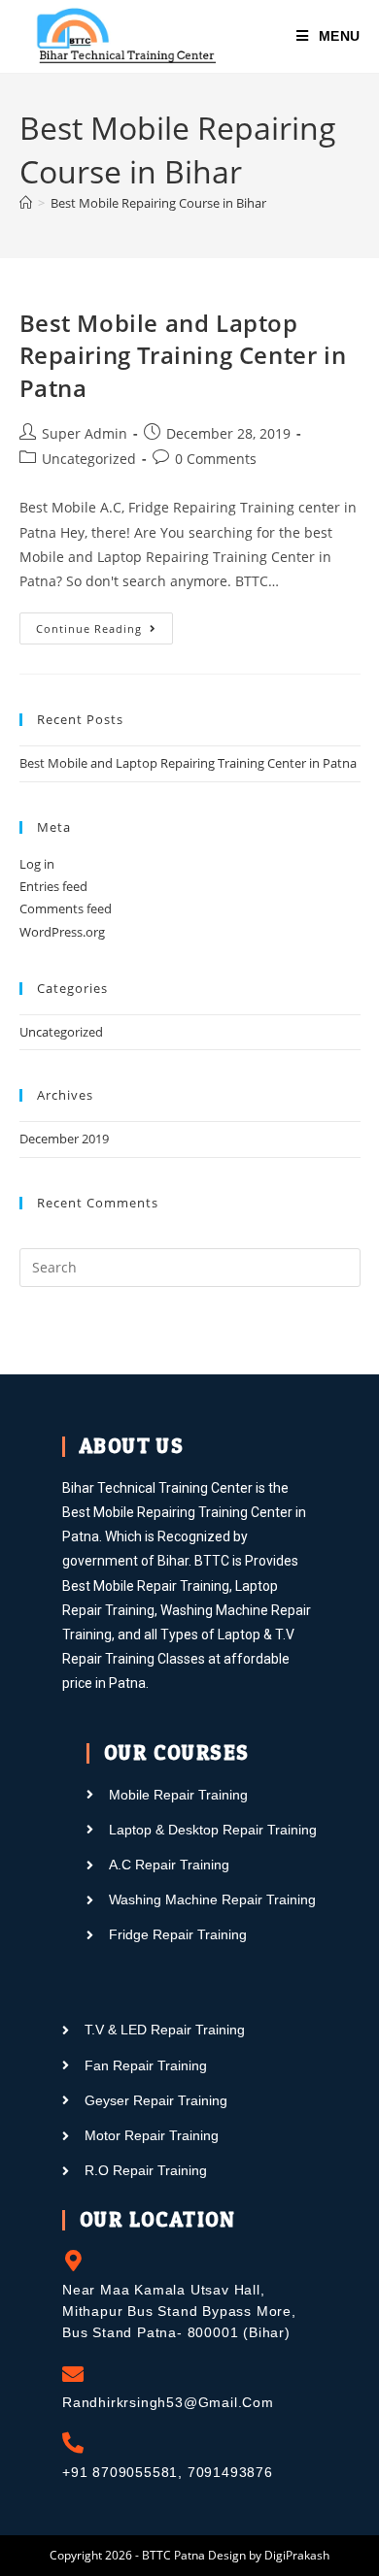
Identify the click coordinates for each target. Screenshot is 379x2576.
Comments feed (66, 908)
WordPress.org (62, 932)
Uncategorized (89, 459)
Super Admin (85, 433)
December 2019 (64, 1139)
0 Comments (216, 459)
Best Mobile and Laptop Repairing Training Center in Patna (183, 355)
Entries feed (53, 886)
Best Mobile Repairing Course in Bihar (158, 203)
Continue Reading (104, 624)
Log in (37, 864)
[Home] (26, 203)
